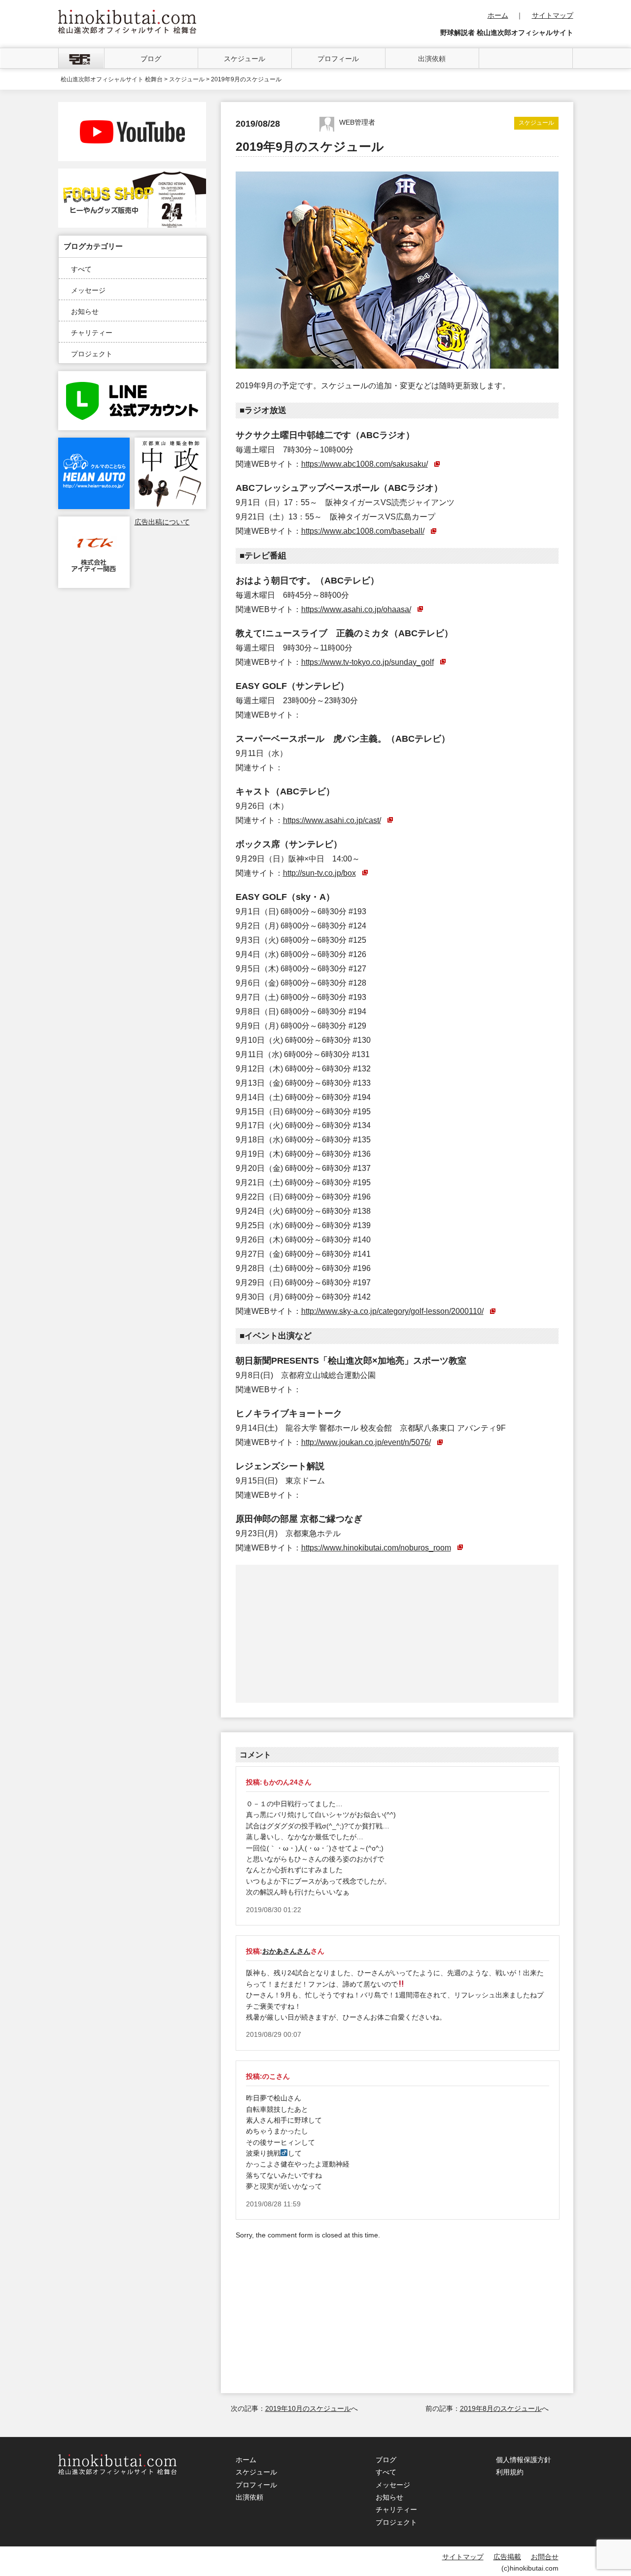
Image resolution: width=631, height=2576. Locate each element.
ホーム (498, 15)
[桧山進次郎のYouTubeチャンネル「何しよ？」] (132, 107)
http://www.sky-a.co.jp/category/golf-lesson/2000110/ (392, 1311)
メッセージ (88, 290)
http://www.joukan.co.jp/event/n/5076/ (366, 1442)
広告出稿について (162, 522)
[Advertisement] (317, 1634)
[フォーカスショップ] (132, 174)
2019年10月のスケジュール (308, 2408)
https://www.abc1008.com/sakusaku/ (365, 464)
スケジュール (245, 59)
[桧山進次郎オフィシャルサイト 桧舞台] (127, 15)
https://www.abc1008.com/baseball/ (363, 531)
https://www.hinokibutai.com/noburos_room (376, 1547)
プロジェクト (92, 354)
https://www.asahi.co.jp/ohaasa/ (356, 609)
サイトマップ (553, 15)
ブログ (151, 59)
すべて (81, 269)
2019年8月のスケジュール (501, 2408)
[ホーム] (81, 58)
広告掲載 (507, 2557)
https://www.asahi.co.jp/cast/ (332, 820)
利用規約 (510, 2472)
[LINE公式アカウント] (132, 377)
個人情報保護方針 (524, 2460)
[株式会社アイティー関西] (94, 522)
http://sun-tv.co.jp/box (319, 873)
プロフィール (338, 59)
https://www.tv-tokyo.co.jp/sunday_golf (368, 662)
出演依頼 (432, 59)
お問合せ (545, 2557)
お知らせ (85, 311)
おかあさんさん (286, 1951)
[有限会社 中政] (170, 443)
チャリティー (92, 333)
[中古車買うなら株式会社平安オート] (94, 443)
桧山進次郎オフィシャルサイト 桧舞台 (112, 79)
